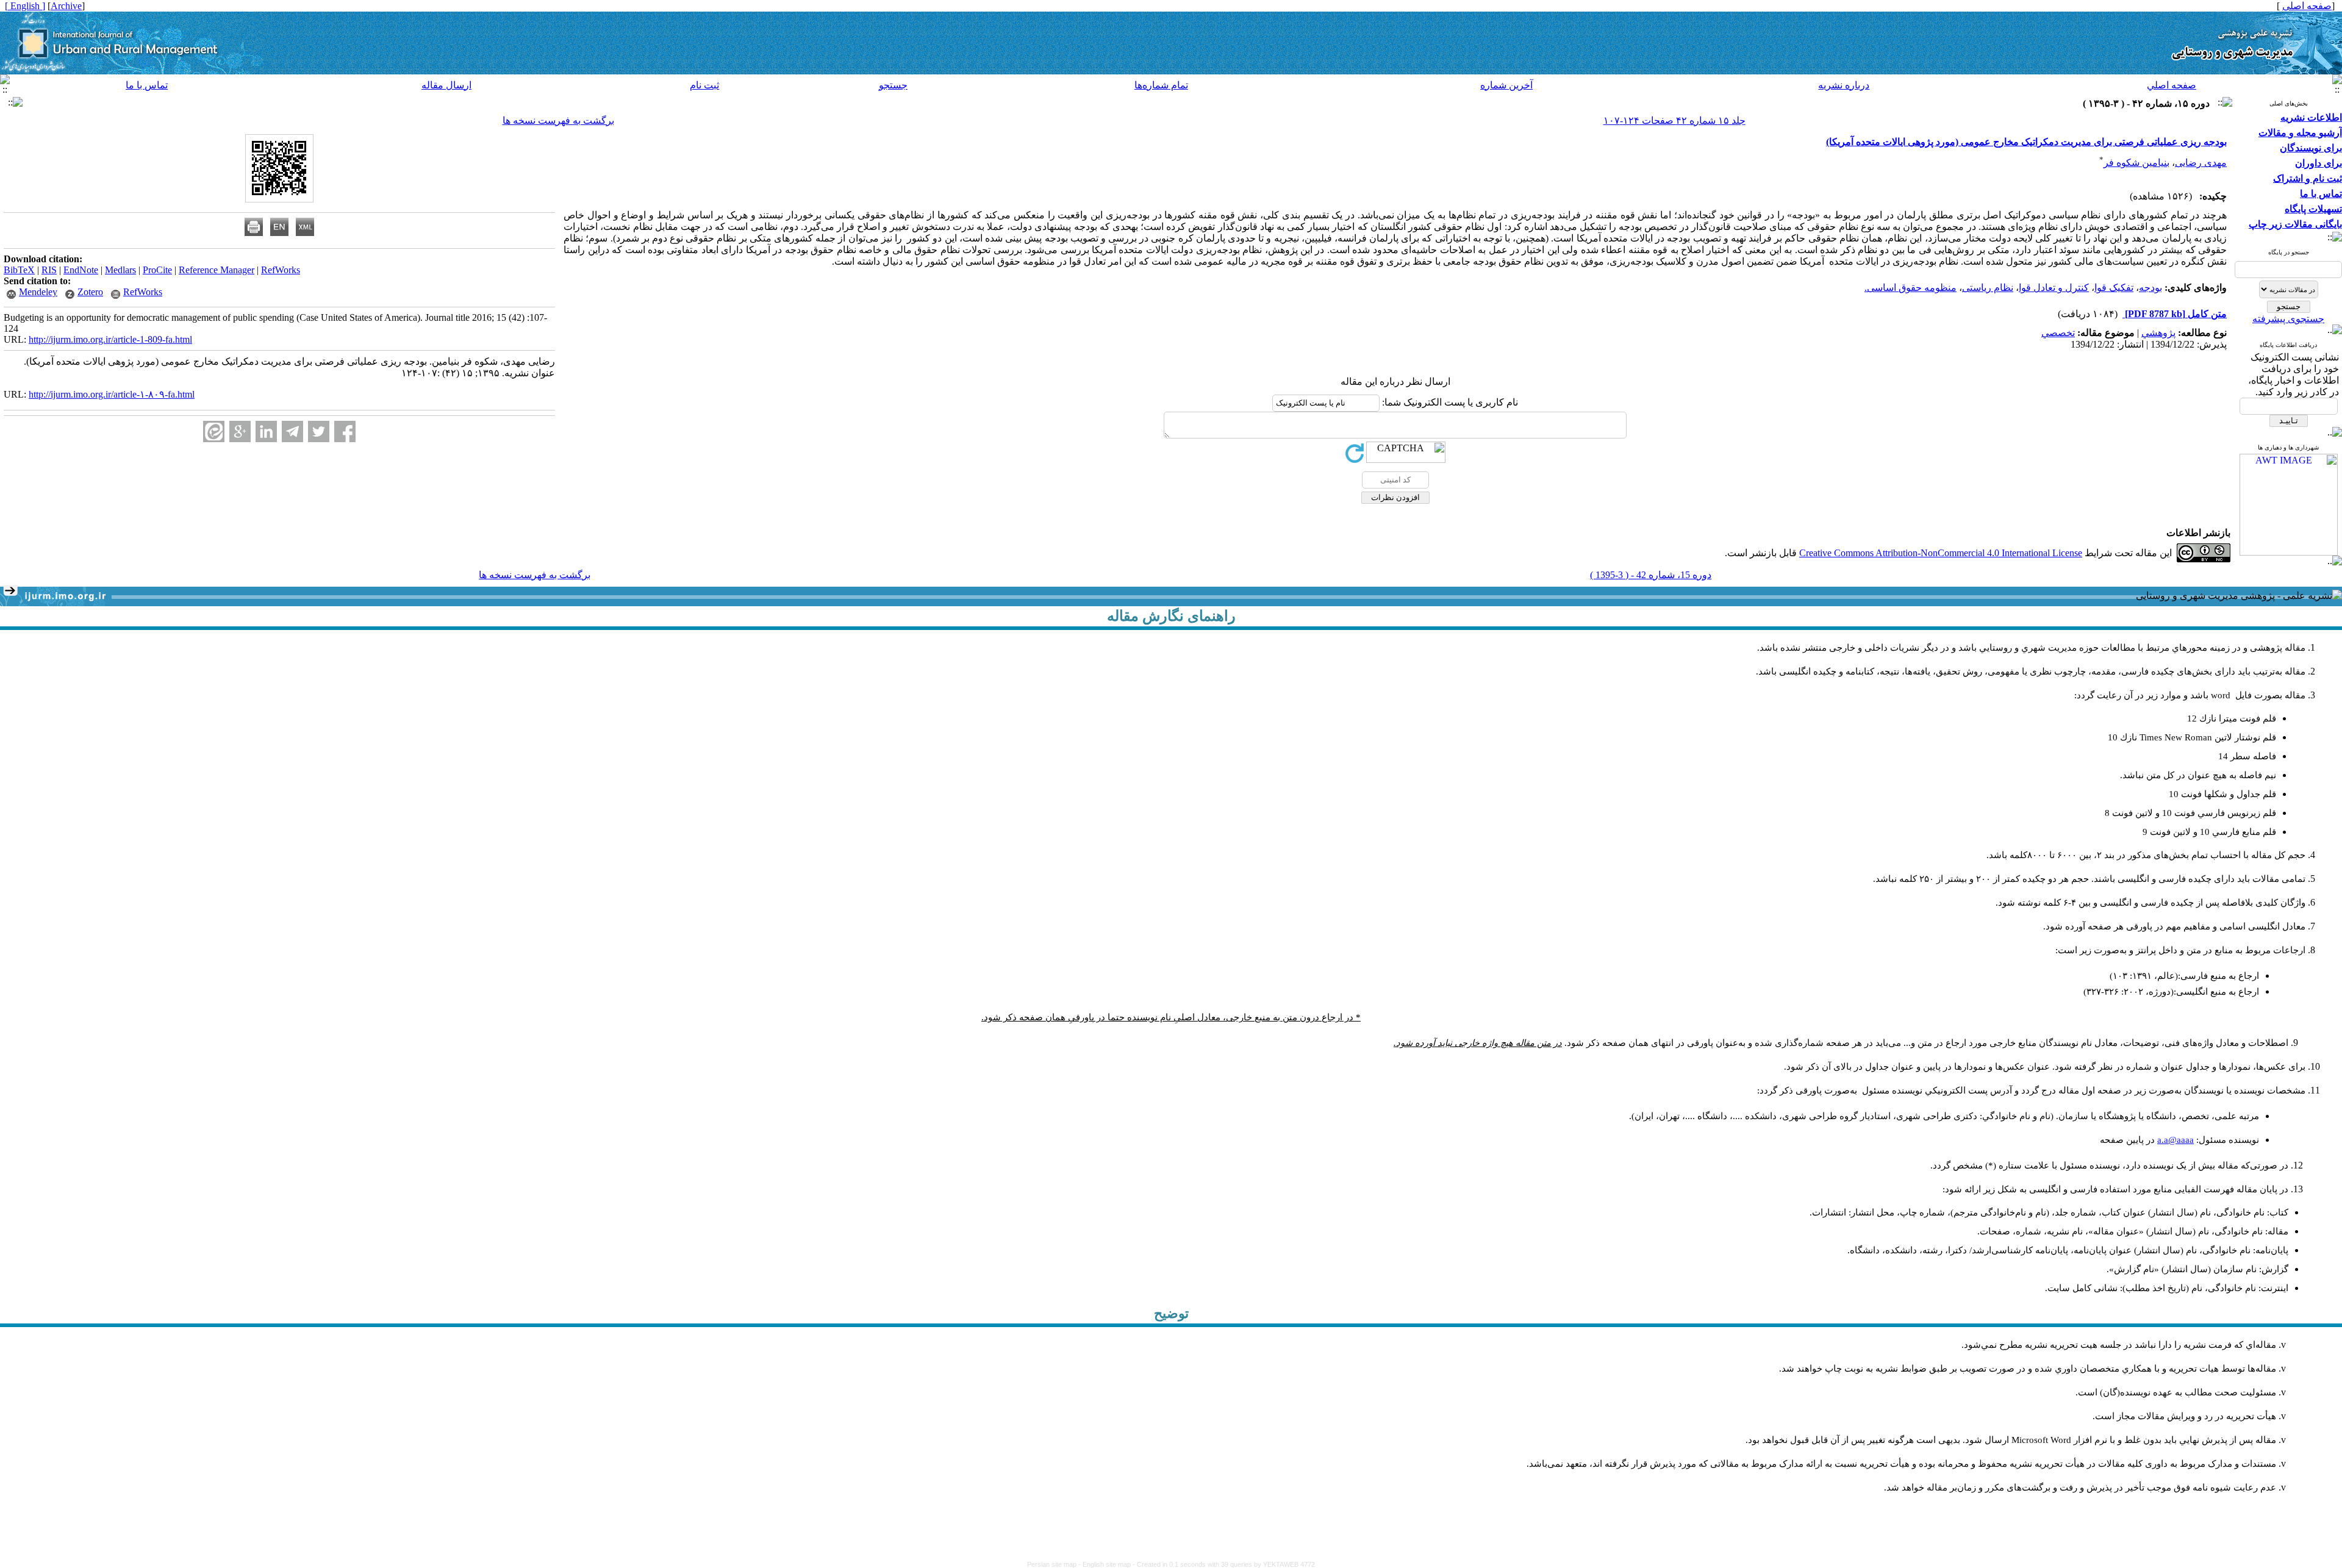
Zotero (90, 292)
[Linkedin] (266, 431)
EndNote (81, 270)
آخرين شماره (1506, 85)
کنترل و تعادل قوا (2054, 288)
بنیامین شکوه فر (2136, 163)
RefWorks (281, 270)
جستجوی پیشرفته (2288, 319)
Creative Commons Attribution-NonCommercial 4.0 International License (1941, 553)
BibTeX (19, 270)
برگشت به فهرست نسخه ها (558, 120)
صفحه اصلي (2172, 85)
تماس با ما (147, 85)
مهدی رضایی (2201, 163)
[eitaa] (214, 431)
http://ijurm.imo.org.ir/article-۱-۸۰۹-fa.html (112, 394)
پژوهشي (2158, 333)
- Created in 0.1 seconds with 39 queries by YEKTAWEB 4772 (1224, 1564)
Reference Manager (217, 270)
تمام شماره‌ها (1161, 85)
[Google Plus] (240, 431)
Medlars (120, 270)
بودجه (2150, 288)
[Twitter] (319, 431)
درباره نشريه (1844, 85)
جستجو (893, 85)
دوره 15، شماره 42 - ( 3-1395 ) (1651, 575)
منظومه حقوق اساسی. (1910, 288)
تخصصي (2058, 333)
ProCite (157, 270)
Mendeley (38, 292)
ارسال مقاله (446, 85)
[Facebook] (345, 431)
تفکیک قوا (2114, 288)
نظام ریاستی (1988, 288)
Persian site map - (1055, 1564)
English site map (1108, 1564)
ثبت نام (704, 85)
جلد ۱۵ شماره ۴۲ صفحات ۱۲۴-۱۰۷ (1674, 120)
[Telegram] (292, 431)
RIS (49, 270)
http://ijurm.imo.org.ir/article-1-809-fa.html (110, 339)
